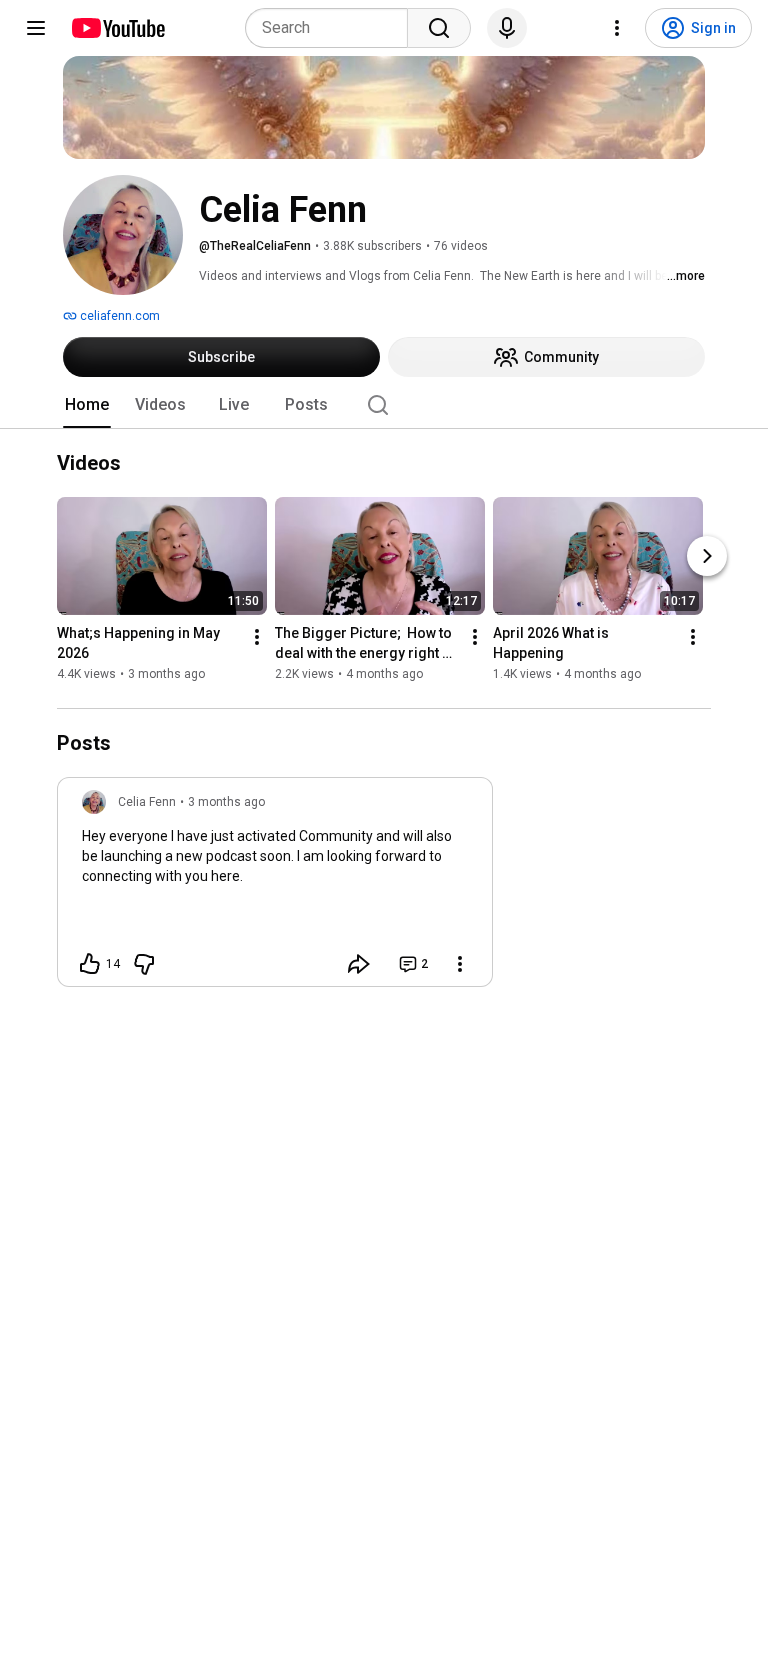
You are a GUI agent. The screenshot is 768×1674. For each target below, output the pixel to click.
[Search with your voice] (507, 28)
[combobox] (332, 28)
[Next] (707, 557)
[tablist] (384, 405)
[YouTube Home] (117, 28)
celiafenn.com (118, 316)
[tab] (87, 405)
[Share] (359, 964)
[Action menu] (460, 964)
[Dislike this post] (144, 964)
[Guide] (36, 28)
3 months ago (226, 802)
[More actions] (257, 638)
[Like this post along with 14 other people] (90, 964)
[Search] (439, 28)
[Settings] (617, 28)
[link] (275, 888)
